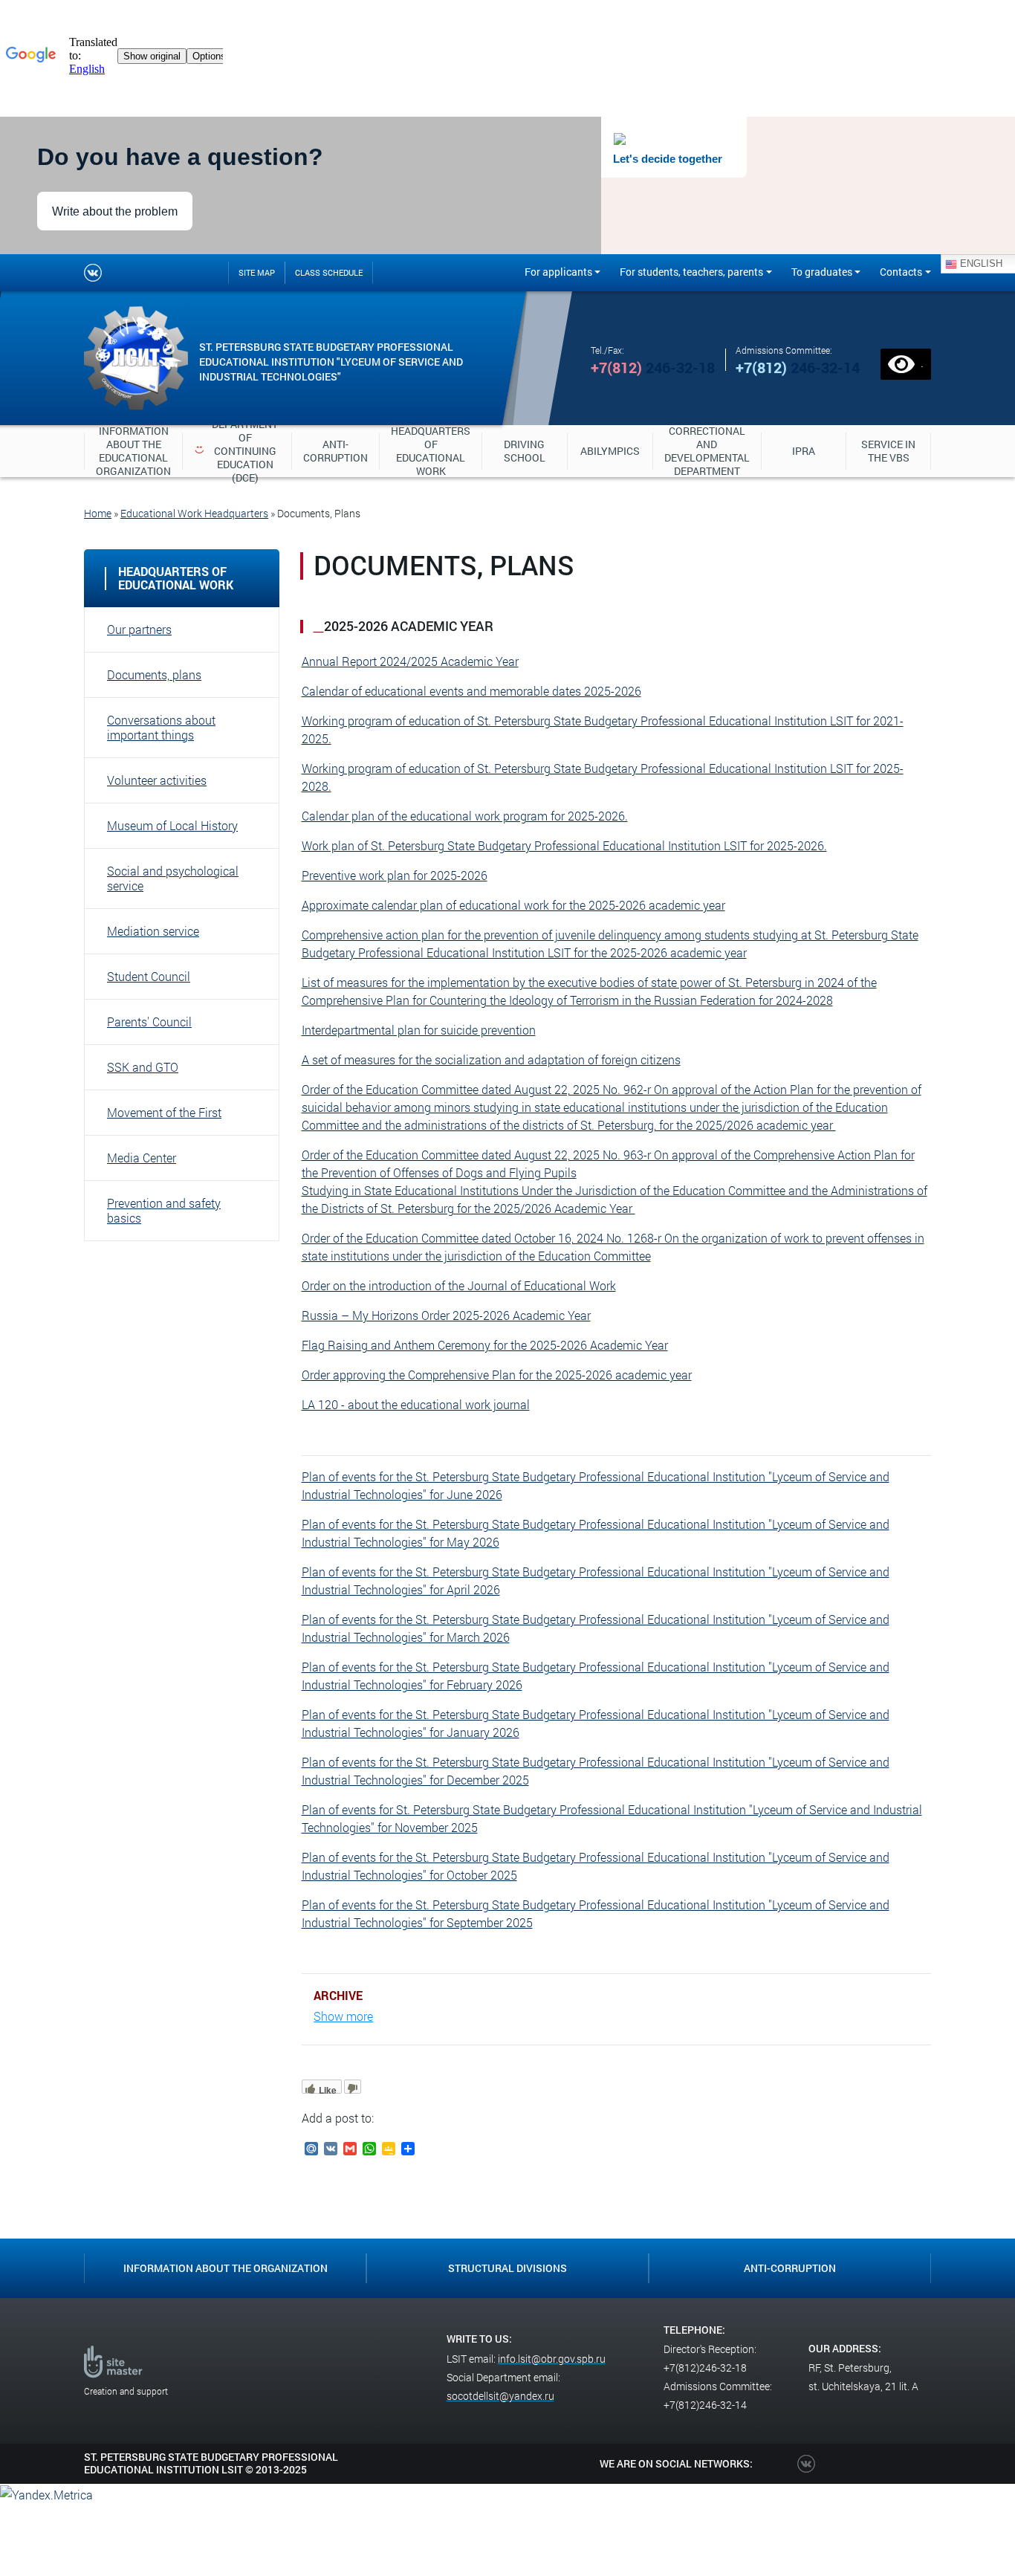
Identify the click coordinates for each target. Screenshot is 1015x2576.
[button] (182, 630)
